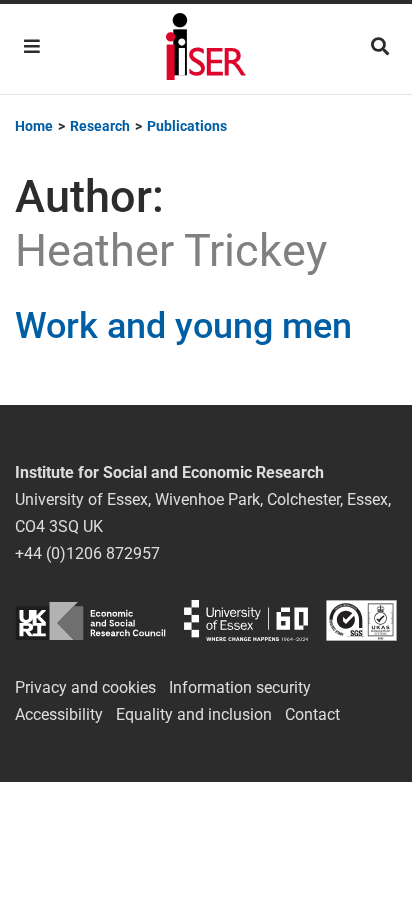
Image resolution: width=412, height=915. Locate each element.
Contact (312, 714)
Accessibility (59, 714)
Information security (240, 687)
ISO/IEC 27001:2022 (361, 620)
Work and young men (183, 326)
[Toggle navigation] (32, 46)
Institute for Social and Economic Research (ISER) (206, 49)
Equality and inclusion (194, 714)
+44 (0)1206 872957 (87, 553)
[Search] (380, 46)
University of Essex (246, 620)
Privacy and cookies (85, 687)
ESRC (90, 620)
